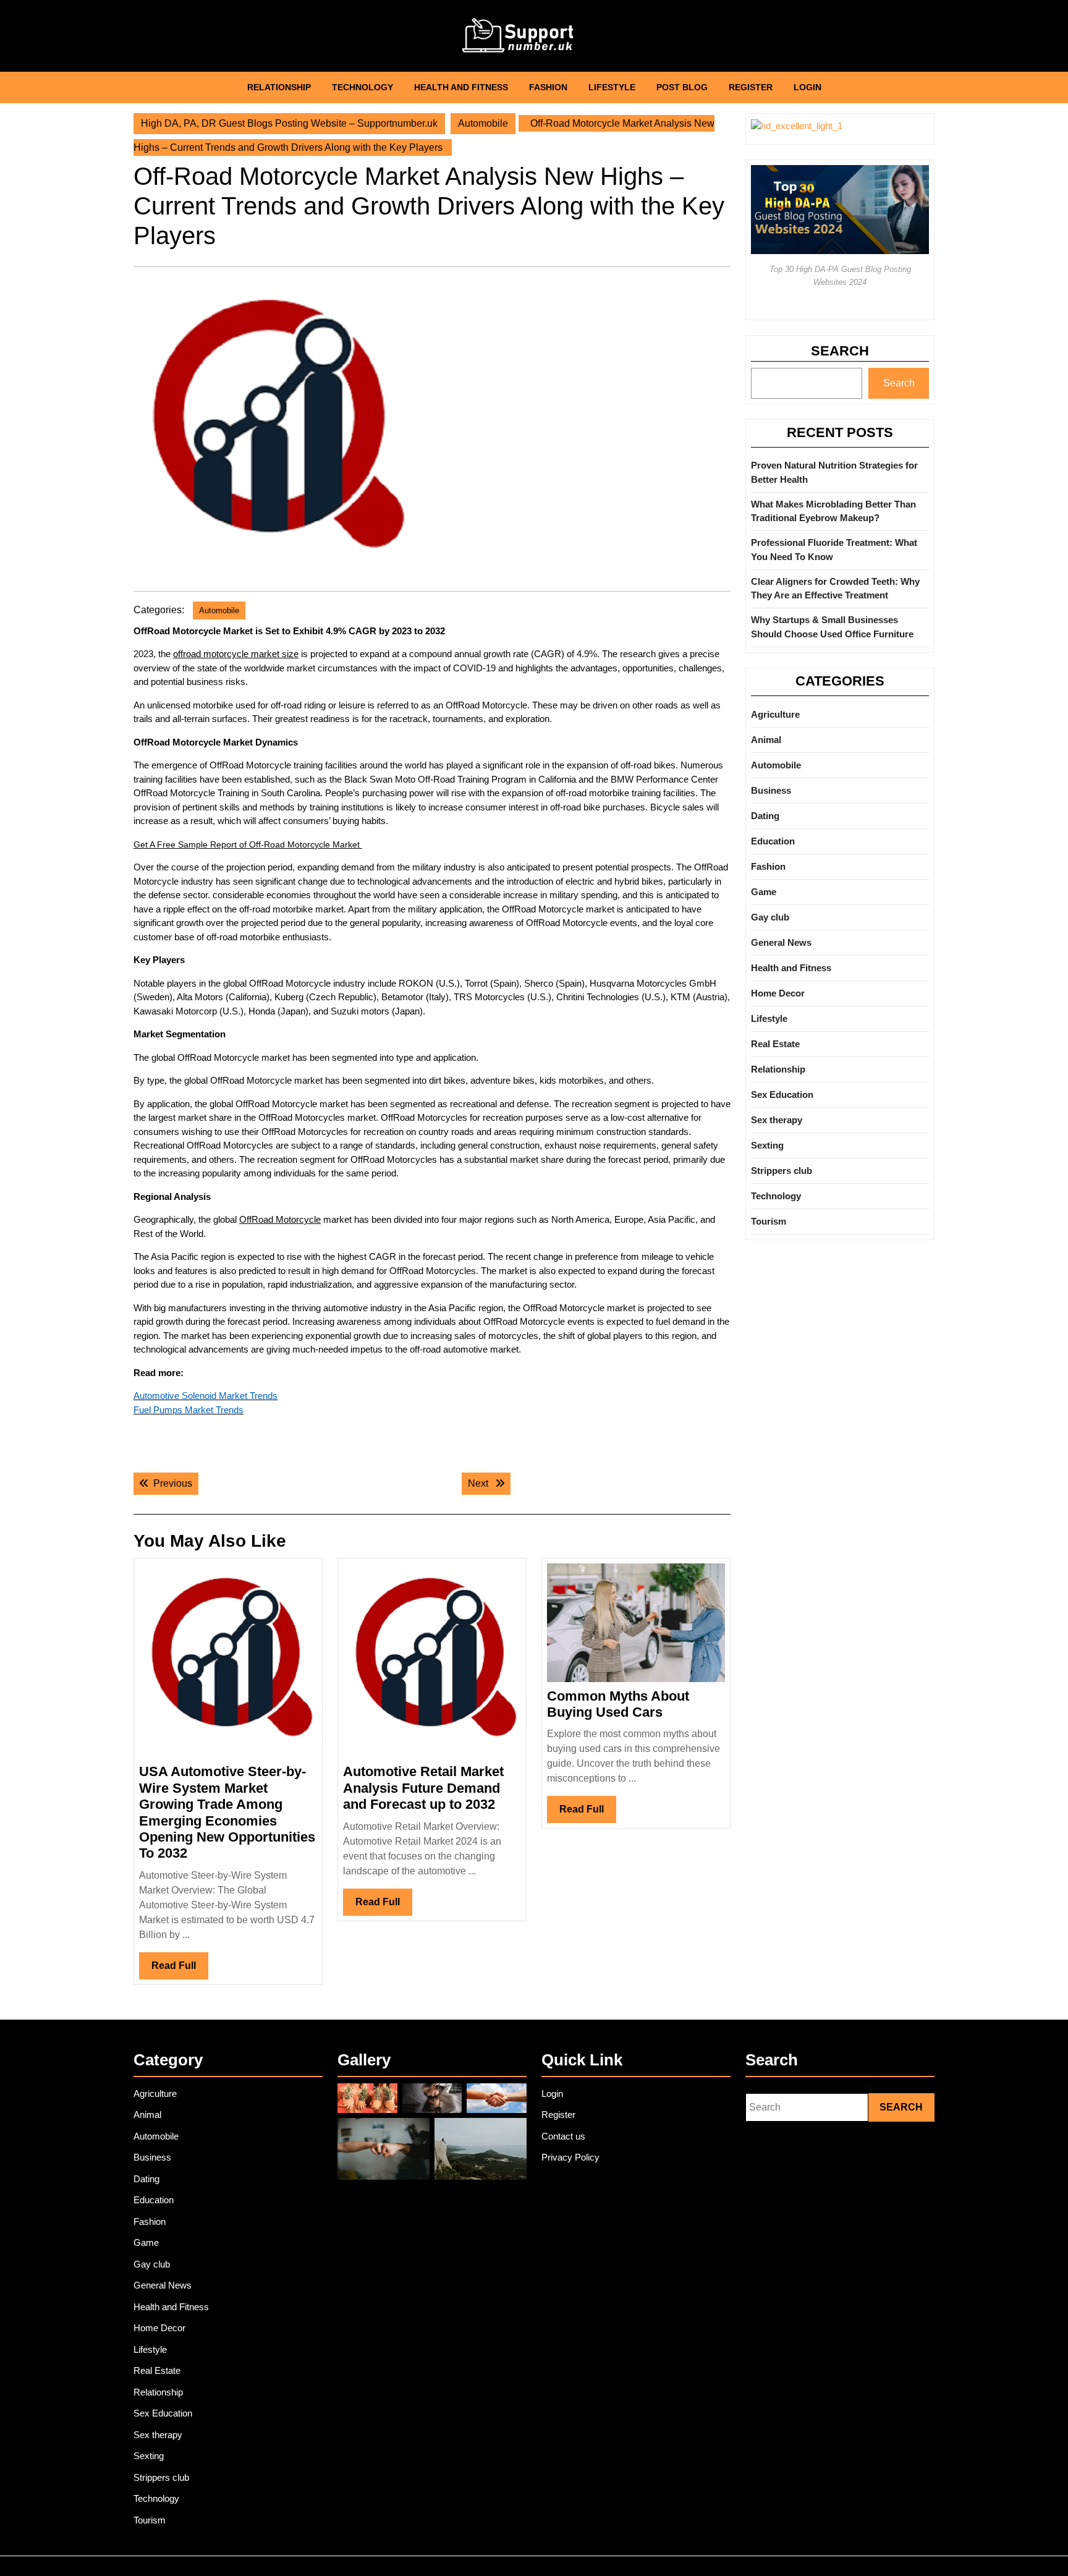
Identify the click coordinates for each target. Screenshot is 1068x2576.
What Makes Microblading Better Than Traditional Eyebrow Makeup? (833, 511)
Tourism (769, 1221)
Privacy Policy (570, 2157)
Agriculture (775, 714)
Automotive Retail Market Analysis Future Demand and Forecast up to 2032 (423, 1788)
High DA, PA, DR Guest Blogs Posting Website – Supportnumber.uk (289, 123)
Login (807, 87)
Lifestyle (612, 87)
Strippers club (782, 1171)
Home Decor (778, 993)
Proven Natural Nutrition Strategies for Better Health (834, 472)
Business (771, 790)
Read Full (180, 1970)
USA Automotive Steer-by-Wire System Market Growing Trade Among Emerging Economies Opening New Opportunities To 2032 (227, 1812)
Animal (766, 740)
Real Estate (775, 1044)
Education (773, 841)
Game (764, 892)
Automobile (483, 123)
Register (751, 87)
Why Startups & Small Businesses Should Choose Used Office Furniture (832, 627)
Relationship (279, 87)
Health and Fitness (461, 87)
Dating (765, 816)
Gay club (770, 917)
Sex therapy (777, 1120)
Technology (362, 87)
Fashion (548, 87)
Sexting (767, 1145)
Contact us (563, 2136)
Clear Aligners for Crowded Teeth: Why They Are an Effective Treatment (835, 589)
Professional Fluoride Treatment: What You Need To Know (834, 550)
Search (840, 351)
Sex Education (782, 1095)
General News (781, 942)
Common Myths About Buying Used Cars (618, 1704)
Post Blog (682, 87)
